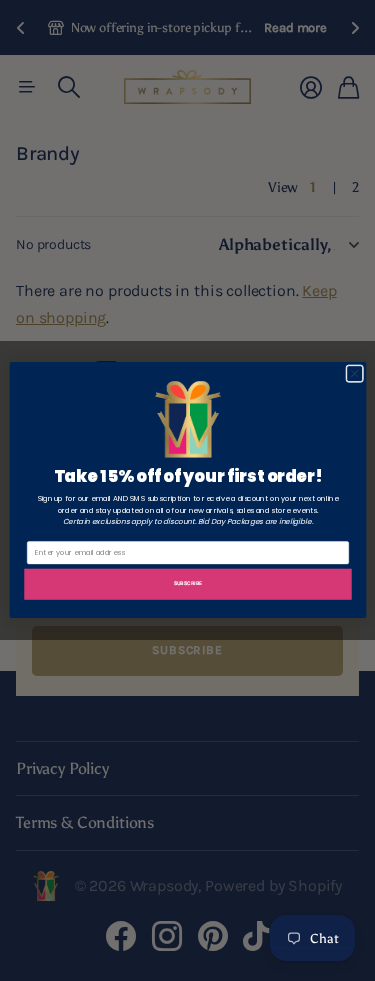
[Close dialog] (354, 374)
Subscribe (187, 583)
